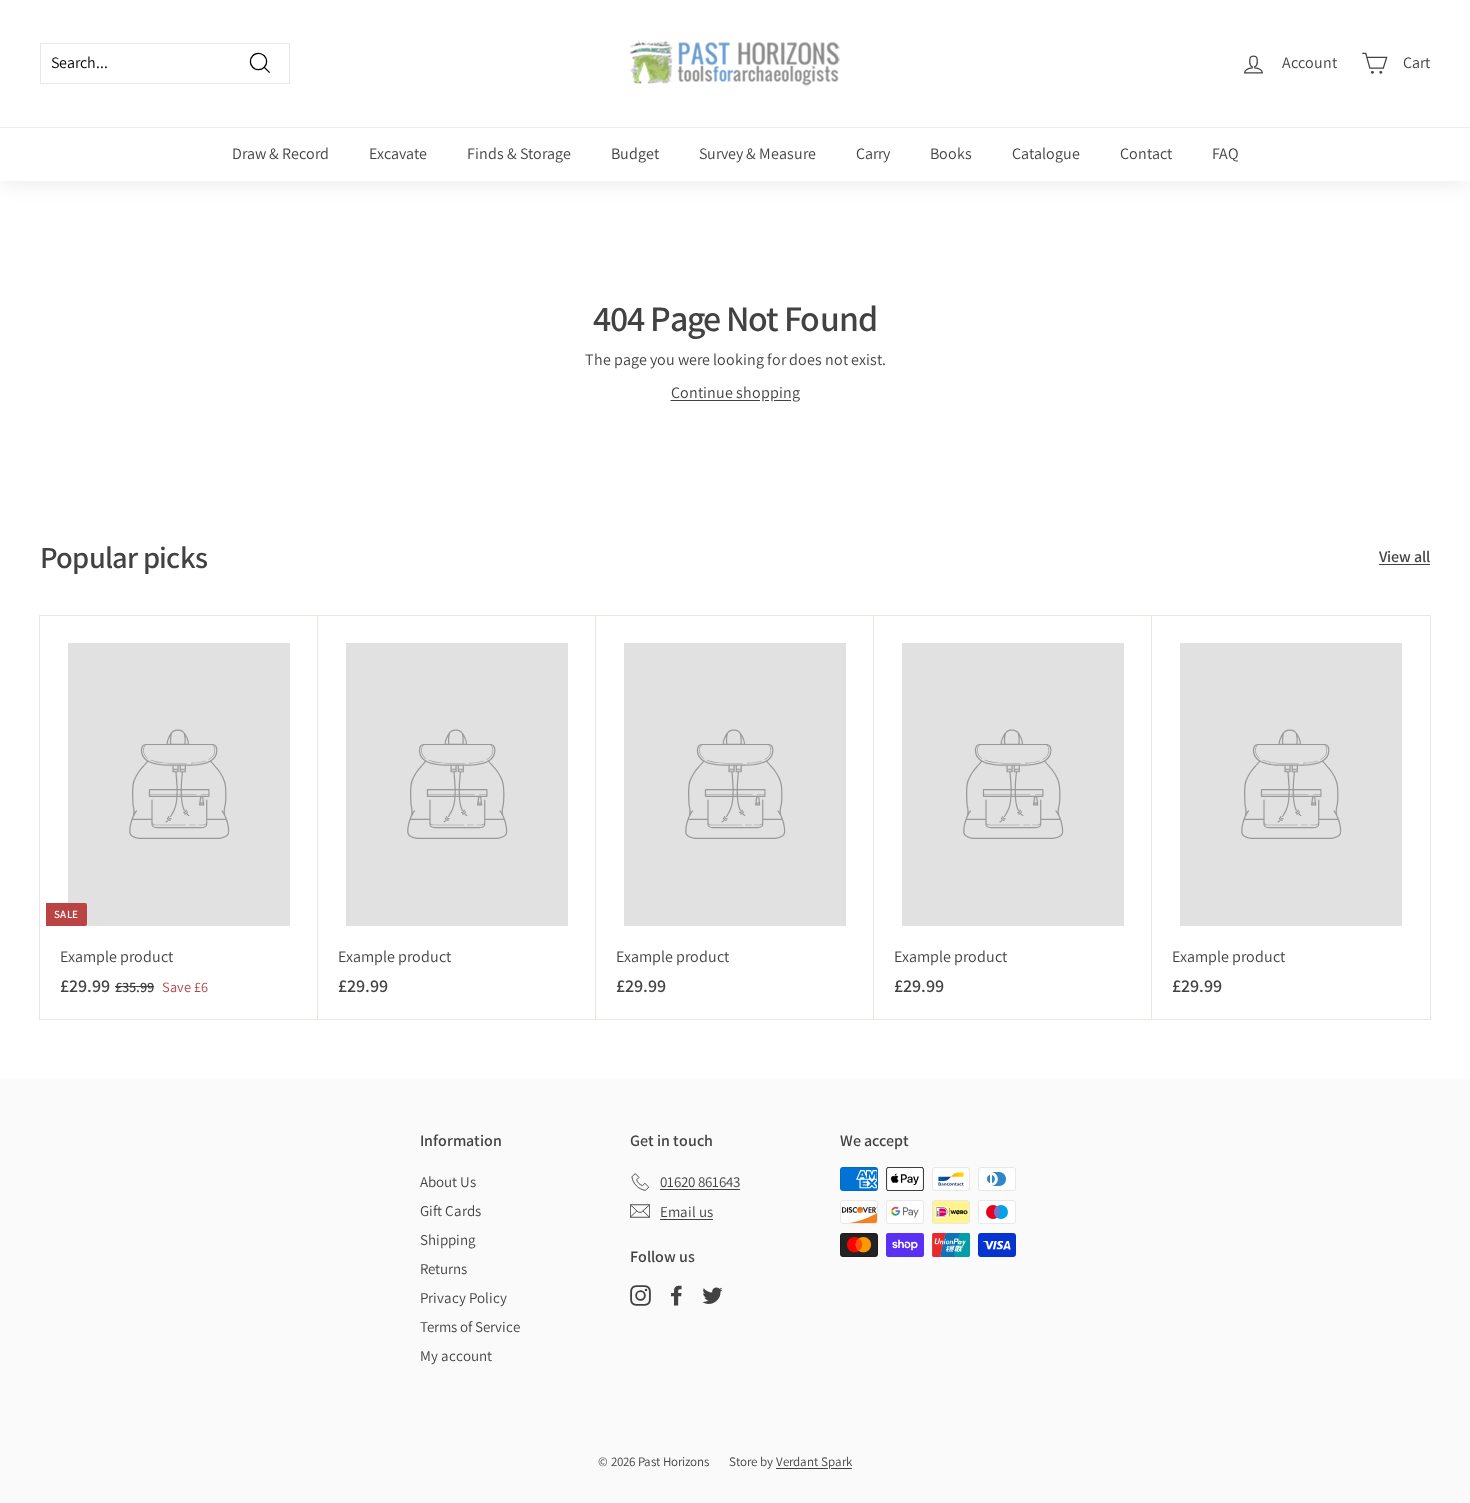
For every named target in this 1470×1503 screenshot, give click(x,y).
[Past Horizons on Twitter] (712, 1294)
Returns (443, 1268)
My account (456, 1355)
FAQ (1225, 153)
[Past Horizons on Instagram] (640, 1294)
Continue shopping (735, 392)
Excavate (398, 153)
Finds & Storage (519, 153)
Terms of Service (470, 1326)
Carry (873, 153)
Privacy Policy (463, 1297)
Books (951, 153)
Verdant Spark (814, 1461)
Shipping (448, 1239)
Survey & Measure (757, 153)
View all (1404, 556)
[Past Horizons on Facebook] (676, 1294)
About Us (448, 1181)
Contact (1146, 153)
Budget (635, 153)
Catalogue (1046, 153)
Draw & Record (280, 153)
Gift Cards (450, 1210)
